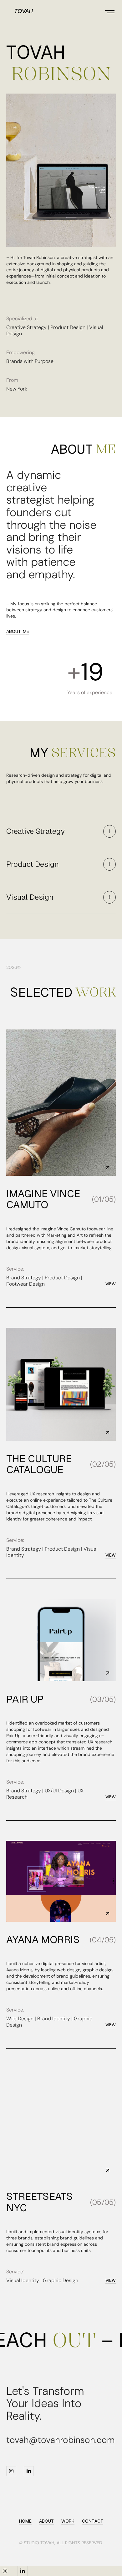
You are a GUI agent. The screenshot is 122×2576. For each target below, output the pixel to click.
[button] (110, 11)
